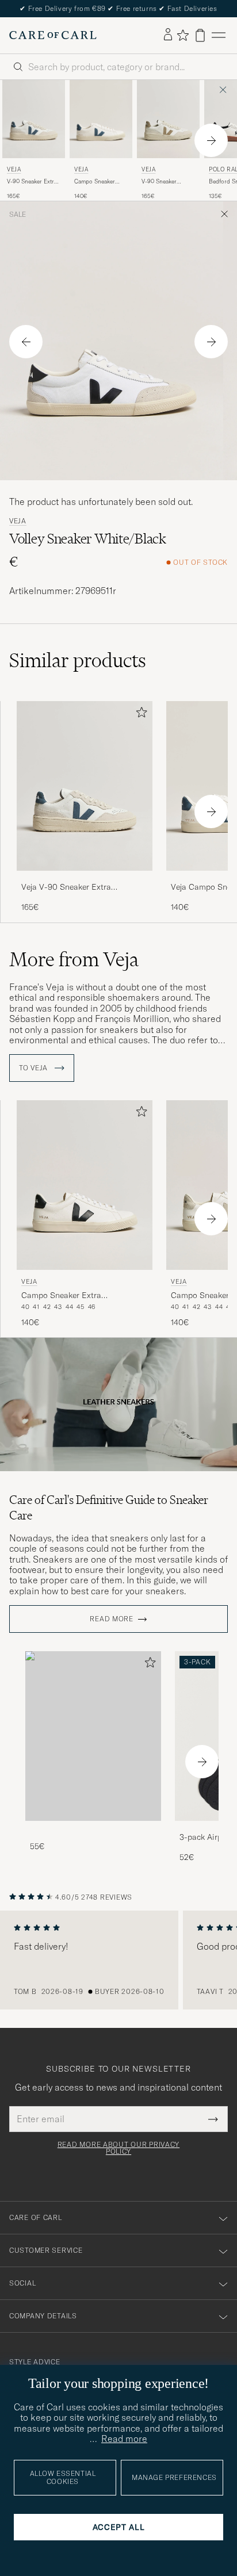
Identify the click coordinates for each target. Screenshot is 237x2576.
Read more (111, 1619)
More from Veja (74, 959)
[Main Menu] (219, 35)
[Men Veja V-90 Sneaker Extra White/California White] (34, 119)
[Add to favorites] (139, 715)
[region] (118, 1960)
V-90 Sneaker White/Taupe (159, 182)
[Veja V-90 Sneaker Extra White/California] (85, 879)
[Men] (93, 1736)
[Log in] (168, 35)
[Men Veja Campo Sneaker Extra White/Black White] (85, 1185)
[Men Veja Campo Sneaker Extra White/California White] (101, 119)
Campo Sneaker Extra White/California (96, 182)
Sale (18, 215)
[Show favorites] (183, 35)
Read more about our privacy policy (118, 2148)
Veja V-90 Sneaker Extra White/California (66, 887)
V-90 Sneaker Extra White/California (32, 182)
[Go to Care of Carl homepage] (53, 35)
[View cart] (200, 35)
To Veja (35, 1068)
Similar (78, 660)
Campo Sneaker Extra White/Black (61, 1296)
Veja (14, 169)
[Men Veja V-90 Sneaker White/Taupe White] (168, 119)
